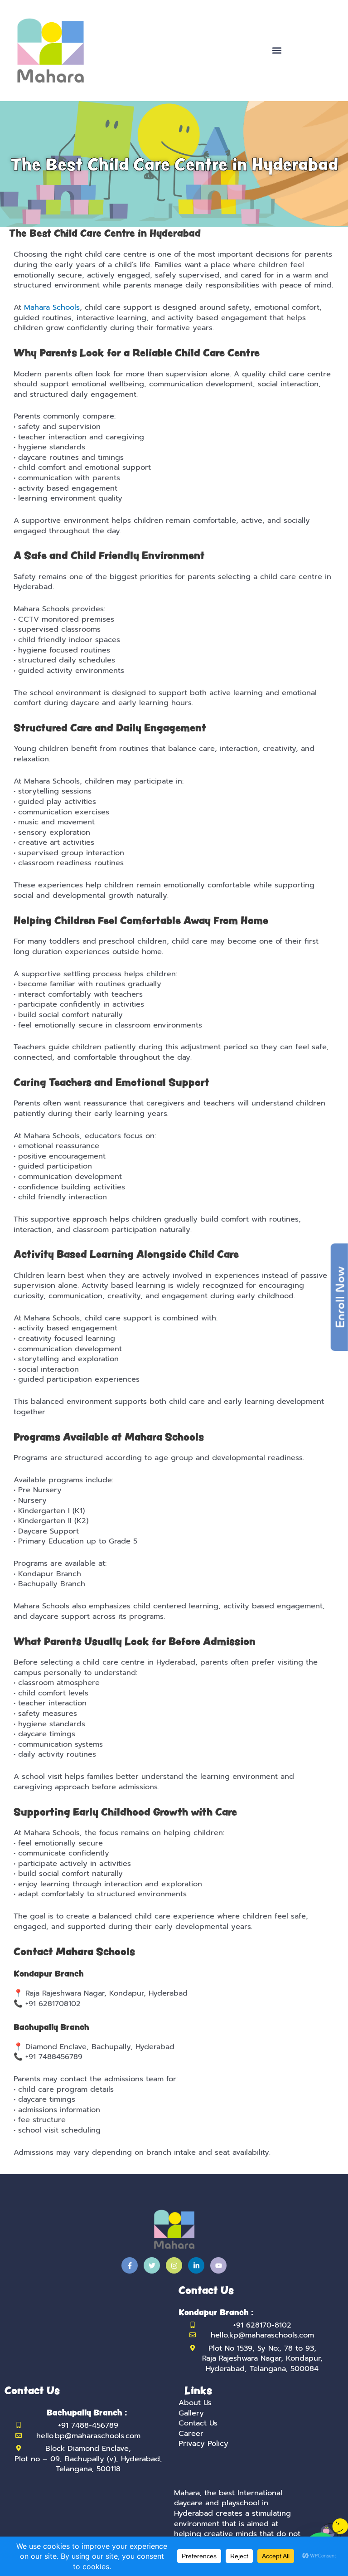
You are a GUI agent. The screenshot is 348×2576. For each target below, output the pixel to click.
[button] (277, 51)
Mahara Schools (52, 307)
